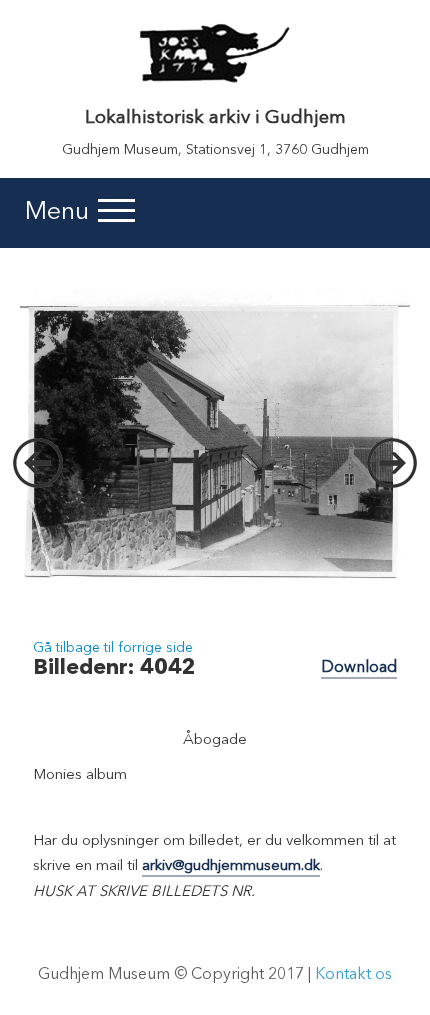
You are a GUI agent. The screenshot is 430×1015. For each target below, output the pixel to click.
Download (359, 668)
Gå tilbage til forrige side (113, 648)
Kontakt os (353, 975)
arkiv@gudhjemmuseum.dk (231, 866)
